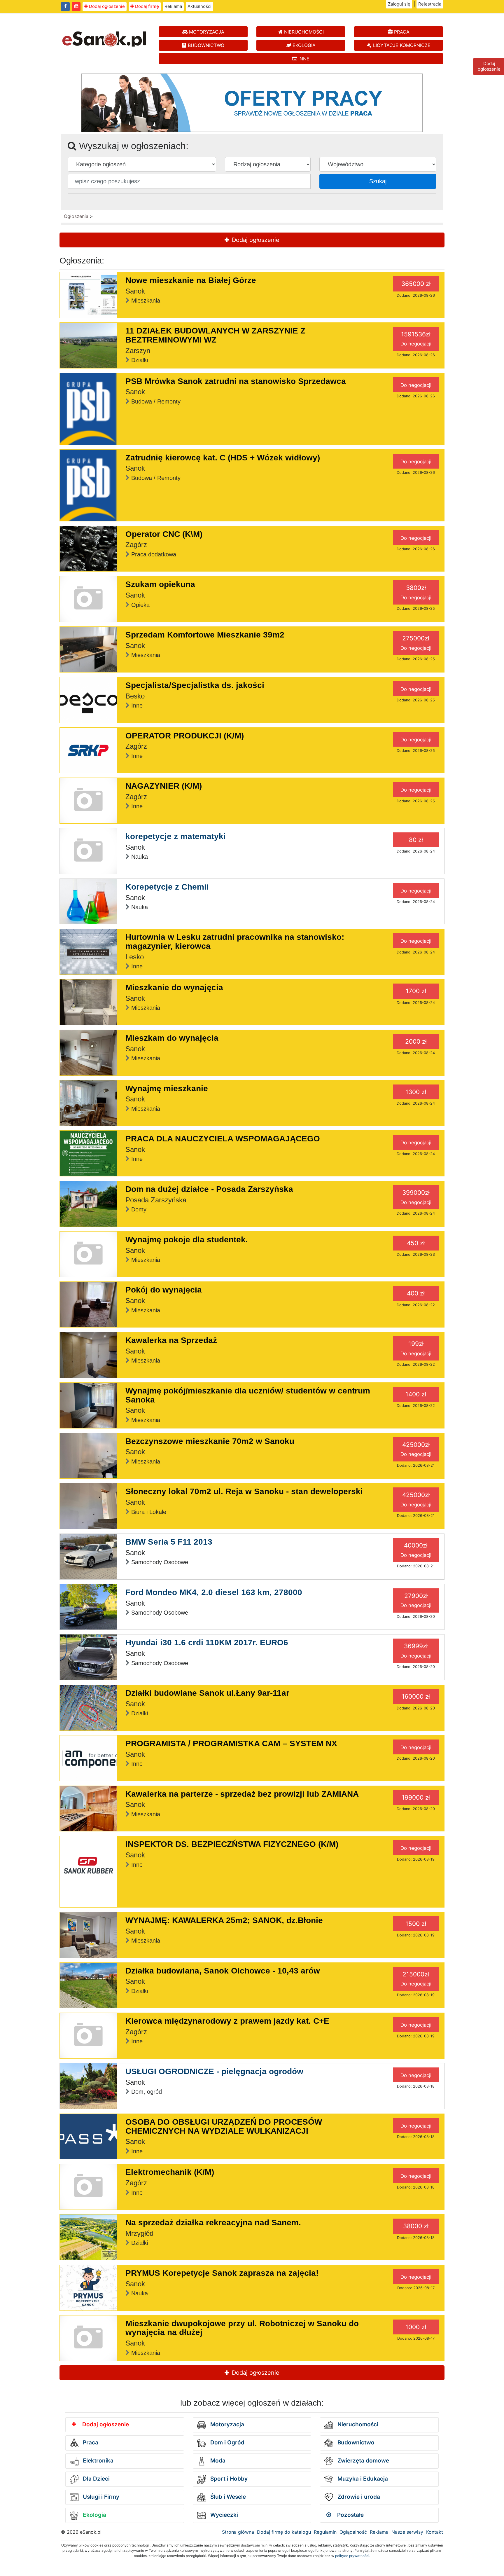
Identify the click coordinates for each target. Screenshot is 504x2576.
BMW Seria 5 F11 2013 (169, 1542)
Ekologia (94, 2515)
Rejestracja (430, 4)
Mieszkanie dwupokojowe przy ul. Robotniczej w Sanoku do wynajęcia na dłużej (242, 2328)
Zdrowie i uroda (358, 2497)
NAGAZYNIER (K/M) (164, 786)
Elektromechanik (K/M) (170, 2172)
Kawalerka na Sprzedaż (171, 1340)
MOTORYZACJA (206, 32)
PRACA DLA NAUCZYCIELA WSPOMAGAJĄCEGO (223, 1139)
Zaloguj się (399, 4)
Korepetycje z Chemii (167, 887)
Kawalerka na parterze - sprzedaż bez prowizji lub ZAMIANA (242, 1794)
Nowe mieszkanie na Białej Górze (191, 280)
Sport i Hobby (228, 2479)
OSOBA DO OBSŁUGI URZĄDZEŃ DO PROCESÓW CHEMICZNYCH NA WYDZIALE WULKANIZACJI (224, 2126)
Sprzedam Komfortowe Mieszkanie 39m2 (205, 635)
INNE (303, 59)
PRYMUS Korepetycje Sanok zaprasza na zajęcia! (222, 2273)
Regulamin (325, 2532)
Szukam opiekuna (160, 584)
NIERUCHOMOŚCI (303, 32)
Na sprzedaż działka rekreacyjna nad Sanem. (213, 2223)
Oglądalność (353, 2532)
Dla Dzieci (96, 2479)
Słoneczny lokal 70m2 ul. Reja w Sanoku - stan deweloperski (244, 1491)
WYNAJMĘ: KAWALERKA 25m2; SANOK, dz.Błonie (224, 1920)
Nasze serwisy (407, 2532)
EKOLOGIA (303, 45)
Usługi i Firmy (100, 2497)
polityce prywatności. (353, 2556)
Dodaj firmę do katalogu (284, 2532)
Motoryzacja (226, 2424)
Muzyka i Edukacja (362, 2479)
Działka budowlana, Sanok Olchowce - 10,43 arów (223, 1971)
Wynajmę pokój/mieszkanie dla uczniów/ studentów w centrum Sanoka (248, 1395)
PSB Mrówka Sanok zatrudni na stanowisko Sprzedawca (236, 381)
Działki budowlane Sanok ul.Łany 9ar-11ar (207, 1693)
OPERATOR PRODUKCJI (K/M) (185, 736)
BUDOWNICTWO (205, 45)
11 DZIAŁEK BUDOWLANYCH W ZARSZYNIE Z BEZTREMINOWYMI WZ (215, 335)
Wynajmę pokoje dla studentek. (187, 1240)
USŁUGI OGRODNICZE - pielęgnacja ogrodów (214, 2071)
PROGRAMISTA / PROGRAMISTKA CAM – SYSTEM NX (231, 1743)
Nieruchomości (357, 2424)
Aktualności (199, 6)
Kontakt (435, 2532)
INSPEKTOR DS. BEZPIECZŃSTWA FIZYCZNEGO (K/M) (232, 1844)
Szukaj (378, 181)
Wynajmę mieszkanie (167, 1088)
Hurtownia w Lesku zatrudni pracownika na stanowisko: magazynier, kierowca (235, 942)
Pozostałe (350, 2515)
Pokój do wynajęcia (164, 1290)
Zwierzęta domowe (363, 2461)
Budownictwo (355, 2443)
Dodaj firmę (146, 6)
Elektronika (97, 2461)
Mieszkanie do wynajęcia (174, 987)
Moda (217, 2461)
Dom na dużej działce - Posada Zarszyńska (209, 1189)
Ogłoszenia (76, 216)
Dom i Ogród (227, 2443)
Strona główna (238, 2532)
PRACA (401, 32)
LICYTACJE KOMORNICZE (401, 45)
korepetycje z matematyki (176, 836)
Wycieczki (223, 2515)
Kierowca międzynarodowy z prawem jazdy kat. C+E (227, 2021)
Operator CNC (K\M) (164, 534)
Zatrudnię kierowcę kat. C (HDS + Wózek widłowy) (223, 458)
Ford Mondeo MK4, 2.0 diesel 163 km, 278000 (214, 1592)
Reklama (173, 6)
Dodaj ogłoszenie (106, 6)
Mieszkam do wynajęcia (172, 1038)
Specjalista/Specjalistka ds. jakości (195, 685)
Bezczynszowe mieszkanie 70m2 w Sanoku (210, 1441)
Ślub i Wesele (227, 2497)
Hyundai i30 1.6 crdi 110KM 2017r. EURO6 (207, 1642)
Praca (90, 2443)
